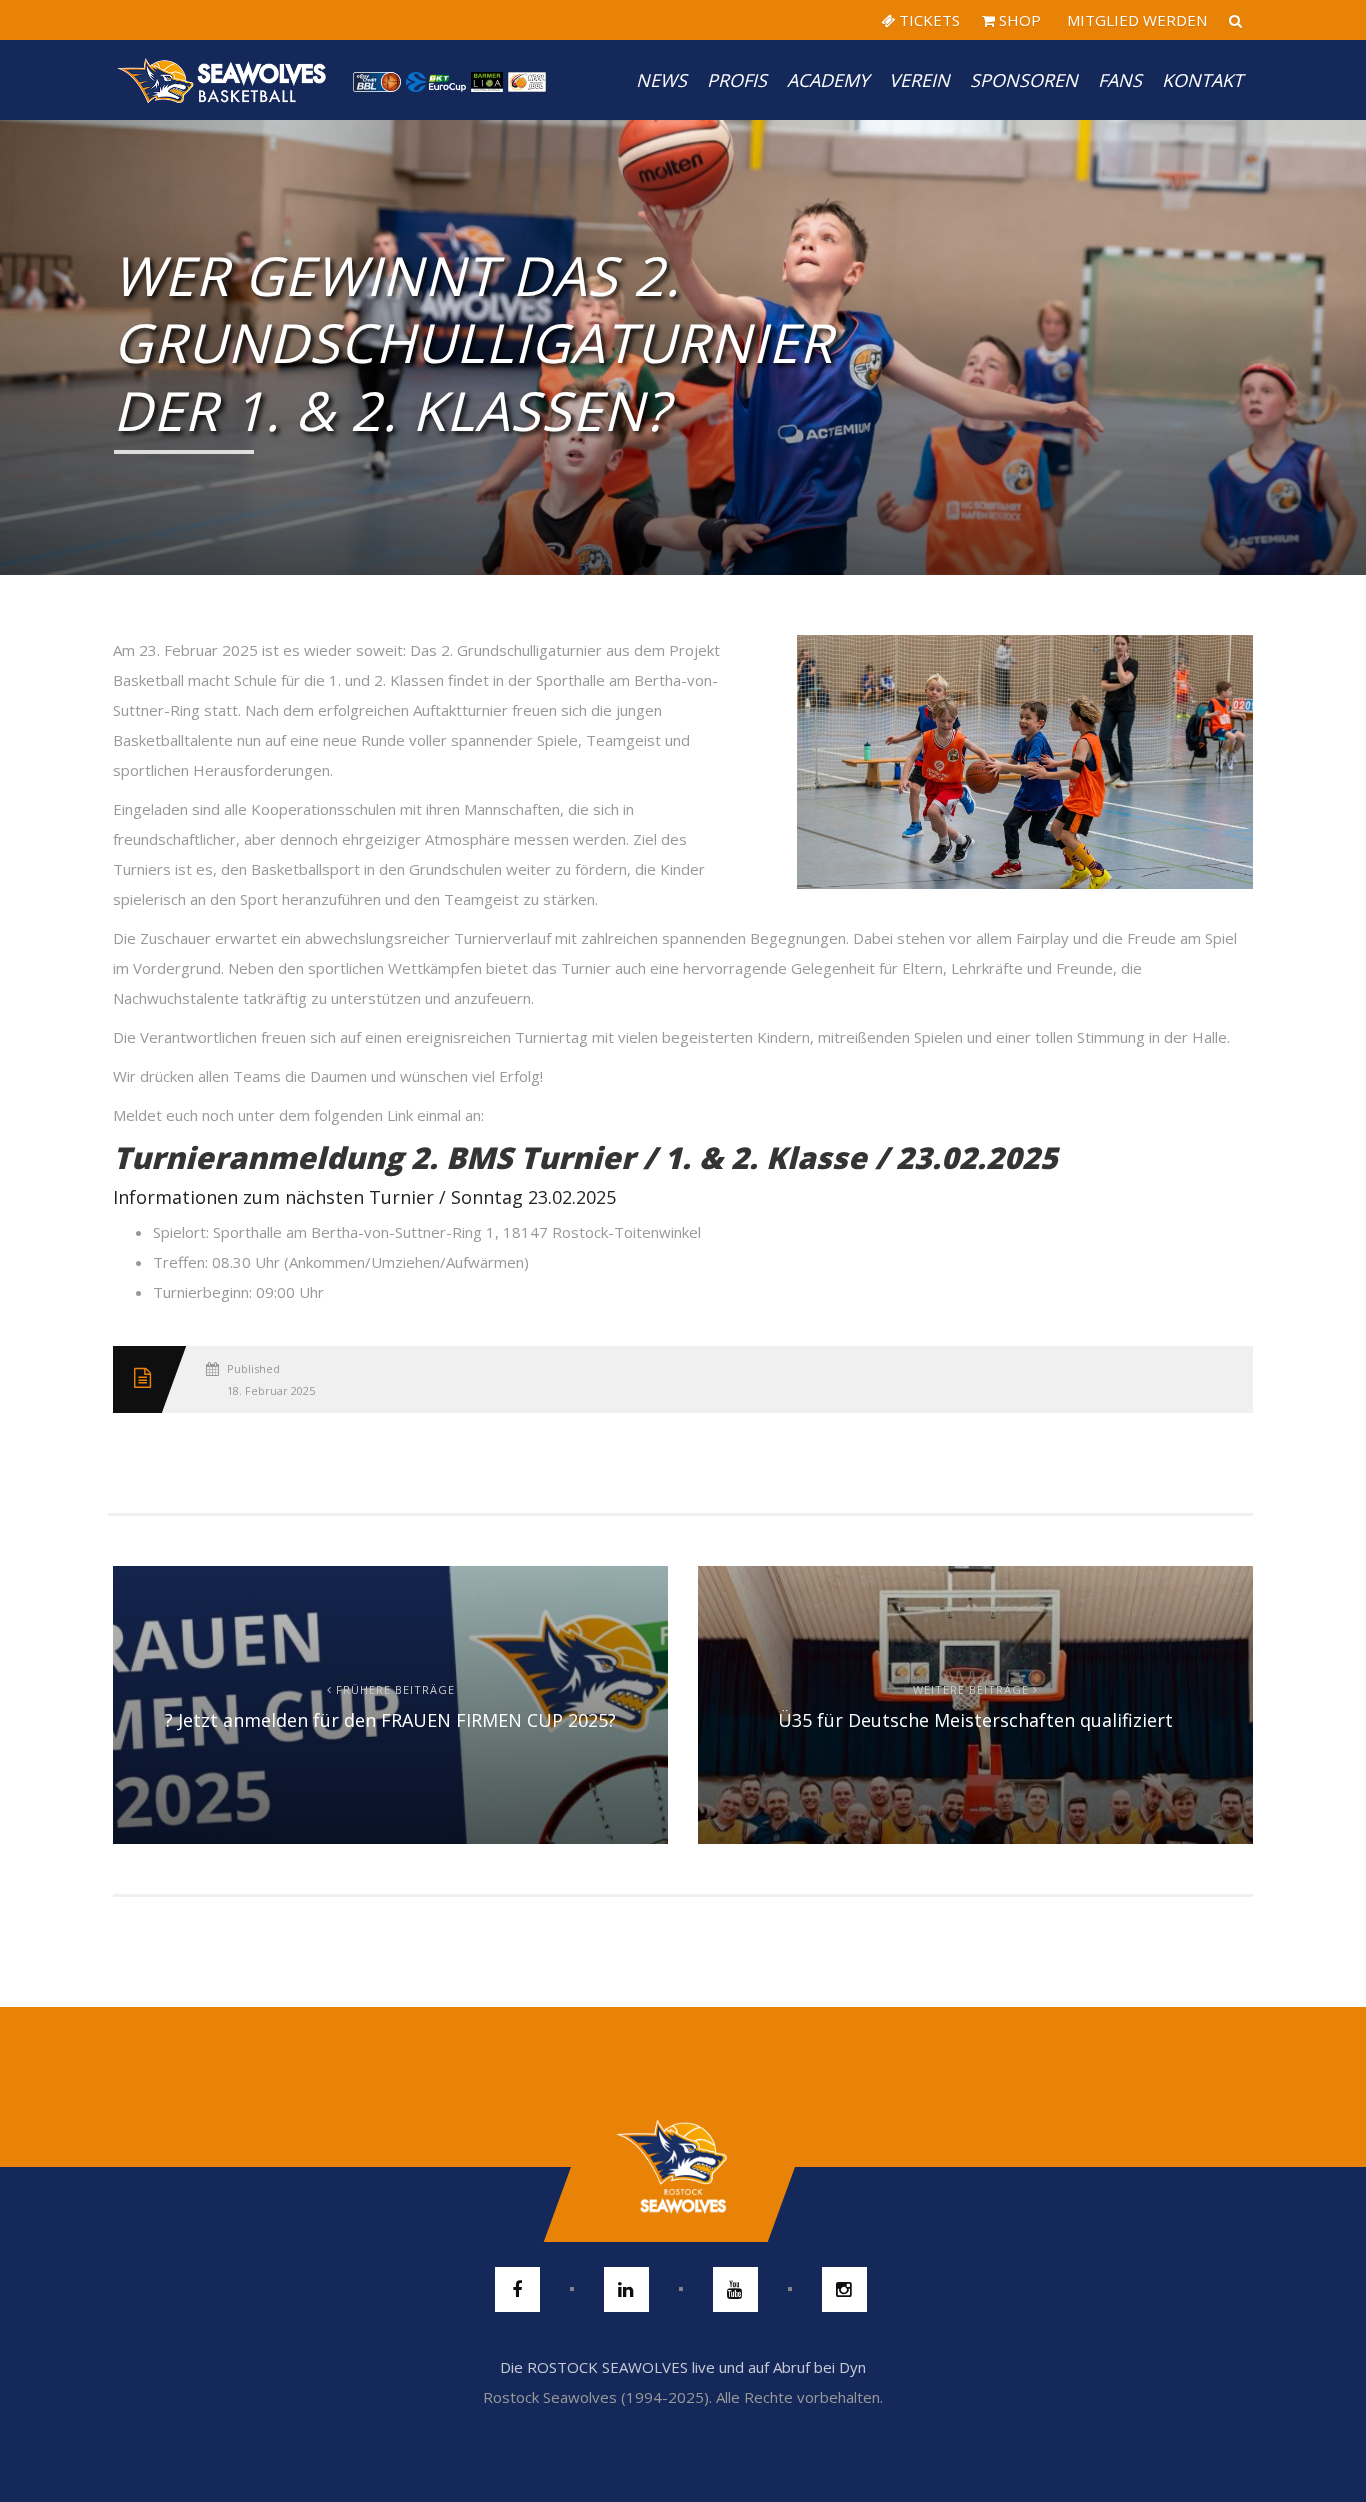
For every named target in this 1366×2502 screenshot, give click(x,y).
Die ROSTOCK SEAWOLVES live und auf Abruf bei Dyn (683, 2367)
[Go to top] (682, 2167)
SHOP (1018, 20)
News (661, 80)
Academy (828, 80)
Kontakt (1202, 80)
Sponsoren (1024, 80)
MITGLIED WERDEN (1135, 20)
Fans (1120, 80)
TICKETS (927, 20)
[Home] (223, 80)
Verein (919, 80)
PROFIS (737, 80)
